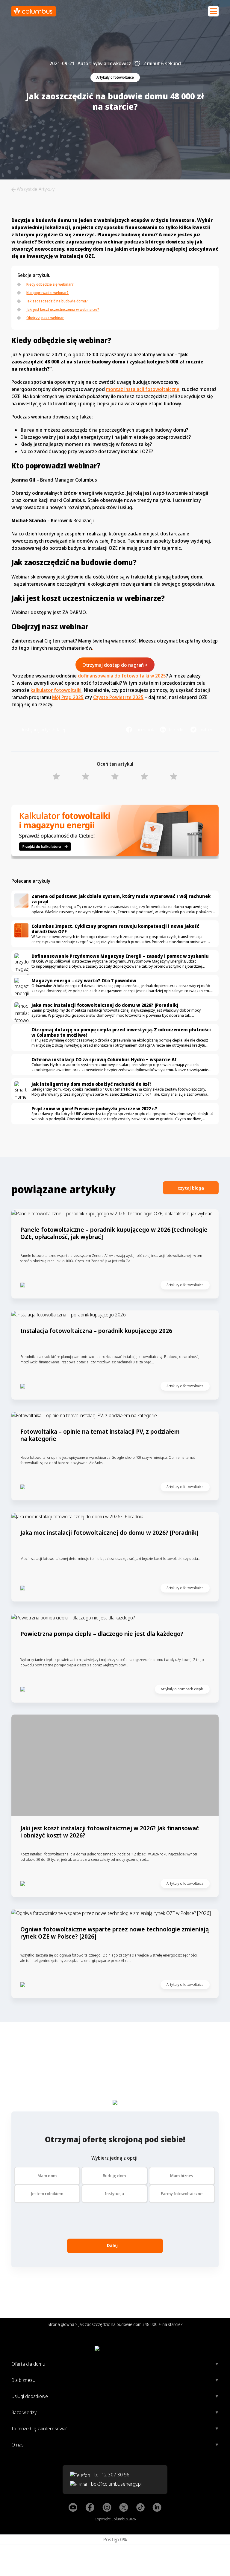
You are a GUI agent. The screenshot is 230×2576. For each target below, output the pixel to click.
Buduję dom (114, 2176)
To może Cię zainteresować (39, 2429)
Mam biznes (182, 2176)
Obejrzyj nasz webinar (45, 318)
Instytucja (114, 2194)
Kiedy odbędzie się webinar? (50, 284)
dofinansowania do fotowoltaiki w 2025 (122, 676)
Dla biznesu (23, 2380)
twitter (206, 730)
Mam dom (47, 2176)
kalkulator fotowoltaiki (56, 690)
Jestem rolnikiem (47, 2194)
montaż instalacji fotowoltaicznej (143, 389)
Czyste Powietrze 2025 (118, 697)
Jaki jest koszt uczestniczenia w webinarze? (63, 309)
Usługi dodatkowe (30, 2396)
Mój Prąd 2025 (68, 697)
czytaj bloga (191, 1188)
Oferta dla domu (28, 2364)
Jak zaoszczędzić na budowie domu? (57, 301)
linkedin (177, 730)
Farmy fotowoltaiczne (182, 2194)
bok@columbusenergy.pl (116, 2484)
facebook (144, 730)
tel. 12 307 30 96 (111, 2475)
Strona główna (61, 2324)
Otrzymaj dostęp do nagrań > (115, 665)
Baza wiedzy (24, 2412)
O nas (18, 2445)
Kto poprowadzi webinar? (47, 293)
